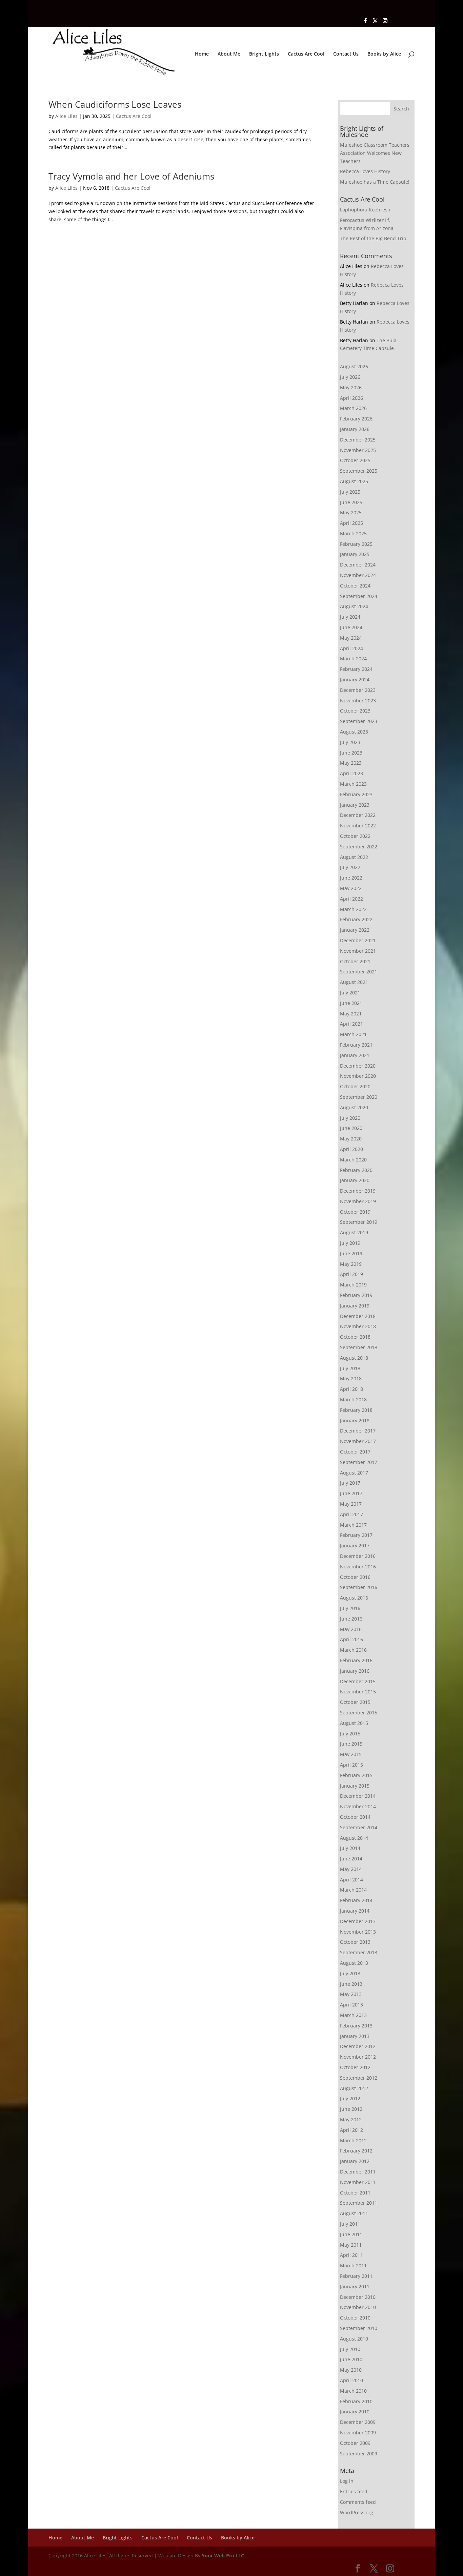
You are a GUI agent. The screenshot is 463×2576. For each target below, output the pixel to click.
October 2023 (355, 711)
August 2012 (354, 2088)
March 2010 (353, 2391)
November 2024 (358, 575)
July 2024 (350, 617)
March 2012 (353, 2140)
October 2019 (355, 1212)
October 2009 (355, 2443)
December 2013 (358, 1921)
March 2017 (353, 1525)
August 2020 (354, 1107)
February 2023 (356, 794)
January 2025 (355, 554)
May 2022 (351, 888)
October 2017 (355, 1452)
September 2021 (359, 972)
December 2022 (358, 815)
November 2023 (358, 700)
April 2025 (351, 523)
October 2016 (355, 1577)
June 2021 (351, 1003)
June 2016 (351, 1619)
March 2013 (353, 2015)
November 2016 (358, 1567)
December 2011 (358, 2172)
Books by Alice (384, 54)
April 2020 (351, 1149)
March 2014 (353, 1890)
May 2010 (351, 2370)
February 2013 (356, 2026)
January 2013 (355, 2036)
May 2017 (351, 1504)
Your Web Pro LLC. (224, 2556)
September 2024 (359, 596)
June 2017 (351, 1493)
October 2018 (355, 1337)
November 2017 (358, 1441)
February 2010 (356, 2401)
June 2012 (351, 2109)
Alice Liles (66, 116)
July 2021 (350, 993)
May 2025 (351, 512)
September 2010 (359, 2328)
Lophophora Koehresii (365, 210)
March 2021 (353, 1034)
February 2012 (356, 2151)
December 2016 (358, 1556)
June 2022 (351, 878)
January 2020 (355, 1180)
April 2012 (351, 2130)
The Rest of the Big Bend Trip (373, 238)
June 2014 (351, 1859)
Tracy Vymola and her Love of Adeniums (131, 176)
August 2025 (354, 481)
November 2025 (358, 450)
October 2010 (355, 2318)
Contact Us (346, 54)
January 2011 (355, 2286)
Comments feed (358, 2502)
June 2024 (351, 627)
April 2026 (351, 398)
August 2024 (354, 606)
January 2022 (355, 930)
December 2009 (358, 2422)
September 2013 (359, 1952)
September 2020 (359, 1097)
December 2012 (358, 2046)
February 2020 (356, 1170)
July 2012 (350, 2098)
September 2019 (359, 1222)
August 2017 (354, 1473)
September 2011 (359, 2203)
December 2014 (358, 1796)
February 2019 (356, 1295)
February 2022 (356, 919)
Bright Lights (264, 54)
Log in (347, 2481)
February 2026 (356, 419)
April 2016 (351, 1639)
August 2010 (354, 2339)
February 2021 (356, 1045)
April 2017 (351, 1514)
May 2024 (351, 638)
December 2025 (358, 440)
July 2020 (350, 1118)
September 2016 (359, 1587)
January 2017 (355, 1545)
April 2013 (351, 2005)
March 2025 (353, 533)
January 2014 (355, 1911)
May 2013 (351, 1994)
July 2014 (350, 1848)
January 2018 (355, 1420)
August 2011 (354, 2213)
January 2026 (355, 429)
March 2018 (353, 1399)
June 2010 (351, 2359)
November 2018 (358, 1326)
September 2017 (359, 1462)
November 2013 (358, 1932)
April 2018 (351, 1389)
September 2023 (359, 721)
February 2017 (356, 1535)
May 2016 (351, 1629)
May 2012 (351, 2119)
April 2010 (351, 2380)
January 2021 (355, 1055)
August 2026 (354, 366)
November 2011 (358, 2182)
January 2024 (355, 679)
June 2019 (351, 1253)
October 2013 (355, 1942)
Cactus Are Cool (306, 54)
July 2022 (350, 867)
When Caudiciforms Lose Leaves (115, 104)
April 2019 (351, 1274)
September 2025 (359, 471)
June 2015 (351, 1744)
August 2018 (354, 1358)
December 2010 (358, 2297)
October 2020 (355, 1086)
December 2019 (358, 1191)
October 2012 (355, 2067)
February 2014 (356, 1900)
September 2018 (359, 1347)
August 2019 (354, 1232)
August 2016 (354, 1598)
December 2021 (358, 940)
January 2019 (355, 1306)
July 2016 (350, 1608)
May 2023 (351, 763)
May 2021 (351, 1014)
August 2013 (354, 1963)
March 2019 (353, 1285)
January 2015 (355, 1786)
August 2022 (354, 857)
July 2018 (350, 1368)
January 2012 (355, 2161)
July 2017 (350, 1483)
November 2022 (358, 826)
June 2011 (351, 2234)
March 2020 (353, 1160)
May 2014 (351, 1869)
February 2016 (356, 1660)
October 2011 (355, 2193)
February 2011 (356, 2276)
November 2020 (358, 1076)
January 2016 (355, 1671)
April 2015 (351, 1765)
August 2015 (354, 1723)
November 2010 (358, 2307)
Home (202, 54)
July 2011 (350, 2224)
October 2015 (355, 1702)
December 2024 (358, 565)
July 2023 (350, 742)
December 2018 (358, 1316)
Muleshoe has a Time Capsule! (375, 182)
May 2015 (351, 1754)
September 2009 (359, 2454)
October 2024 (355, 586)
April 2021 (351, 1024)
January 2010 (355, 2412)
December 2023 (358, 690)
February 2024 (356, 669)
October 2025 (355, 460)
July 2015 (350, 1734)
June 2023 (351, 753)
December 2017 (358, 1431)
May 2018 (351, 1378)
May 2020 (351, 1139)
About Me (229, 54)
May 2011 (351, 2245)
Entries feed (354, 2491)
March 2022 (353, 909)
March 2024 (353, 658)
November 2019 (358, 1201)
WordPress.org (357, 2512)
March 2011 (353, 2265)
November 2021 (358, 951)
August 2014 (354, 1838)
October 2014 (355, 1817)
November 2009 (358, 2433)
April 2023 (351, 773)
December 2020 (358, 1066)
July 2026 (350, 377)
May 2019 (351, 1264)
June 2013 (351, 1984)
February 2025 (356, 544)
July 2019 (350, 1243)
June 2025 (351, 502)
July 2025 (350, 492)
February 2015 (356, 1775)
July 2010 (350, 2349)
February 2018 (356, 1410)
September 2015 (359, 1713)
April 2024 (351, 648)
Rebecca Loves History (365, 171)
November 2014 (358, 1806)
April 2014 (351, 1880)
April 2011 (351, 2255)
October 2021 (355, 961)
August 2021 (354, 982)
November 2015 (358, 1692)
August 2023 (354, 732)
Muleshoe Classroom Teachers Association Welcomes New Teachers (375, 153)
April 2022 (351, 899)
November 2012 (358, 2057)
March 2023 (353, 784)
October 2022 (355, 836)
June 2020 (351, 1128)
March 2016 (353, 1650)
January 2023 (355, 805)
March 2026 (353, 408)
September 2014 (359, 1827)
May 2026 (351, 387)
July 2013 (350, 1973)
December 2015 (358, 1681)
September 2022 (359, 847)
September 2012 (359, 2078)
